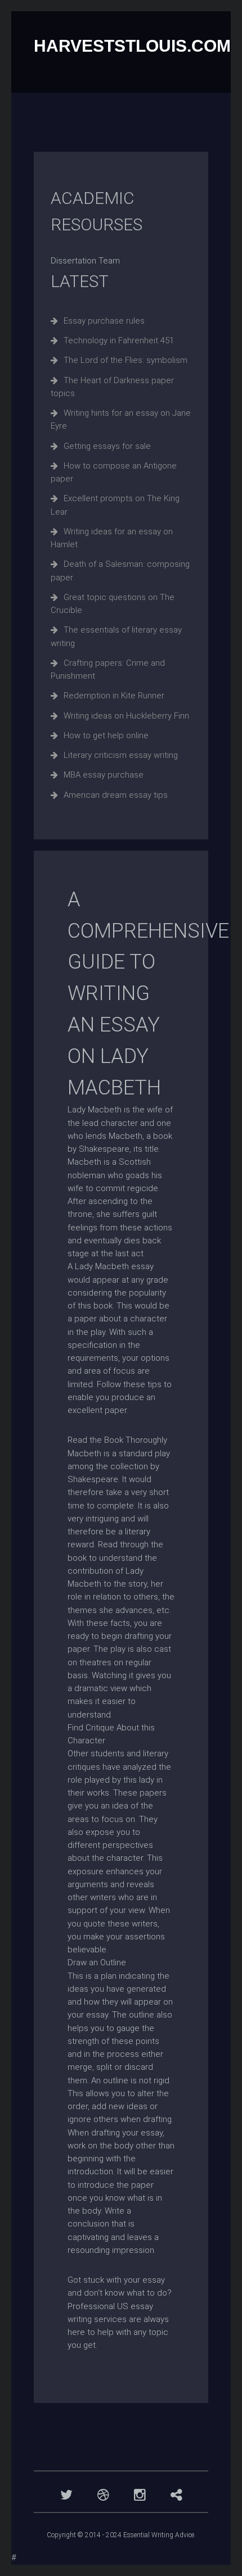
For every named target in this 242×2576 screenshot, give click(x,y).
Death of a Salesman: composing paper (120, 571)
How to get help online (106, 735)
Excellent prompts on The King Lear (115, 505)
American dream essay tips (116, 795)
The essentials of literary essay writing (116, 636)
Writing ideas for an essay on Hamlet (112, 538)
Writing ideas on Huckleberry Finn (126, 716)
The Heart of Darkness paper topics (112, 387)
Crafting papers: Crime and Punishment (108, 669)
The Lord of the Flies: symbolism (126, 360)
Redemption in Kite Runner (114, 696)
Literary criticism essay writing (121, 755)
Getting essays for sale (107, 446)
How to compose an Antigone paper (114, 472)
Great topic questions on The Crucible (113, 604)
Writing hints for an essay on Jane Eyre (121, 419)
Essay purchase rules (104, 321)
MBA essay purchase (104, 775)
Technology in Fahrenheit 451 (119, 340)
